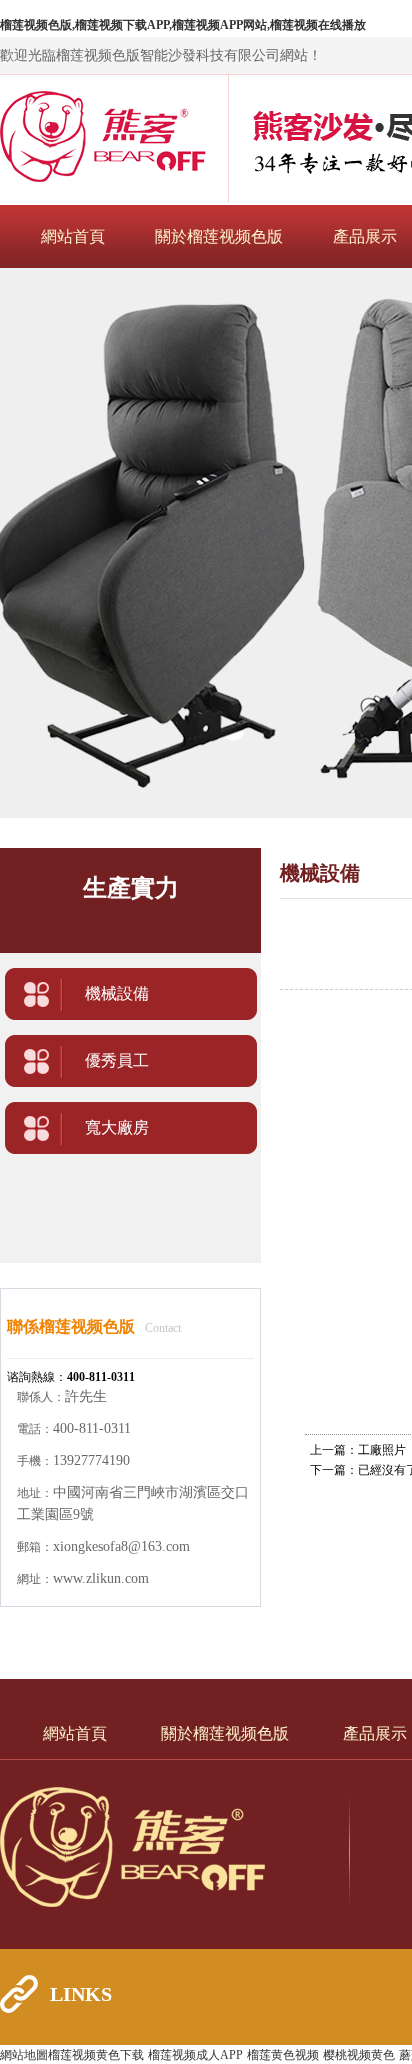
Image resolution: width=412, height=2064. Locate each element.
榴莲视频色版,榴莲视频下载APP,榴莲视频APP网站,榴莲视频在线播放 (183, 25)
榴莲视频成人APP (195, 2055)
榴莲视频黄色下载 (96, 2055)
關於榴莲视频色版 (219, 236)
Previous (35, 543)
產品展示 (365, 236)
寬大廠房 (117, 1127)
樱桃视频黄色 (359, 2055)
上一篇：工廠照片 (358, 1450)
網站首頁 (73, 236)
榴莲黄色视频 (283, 2055)
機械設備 (117, 993)
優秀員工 (117, 1060)
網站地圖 (24, 2055)
